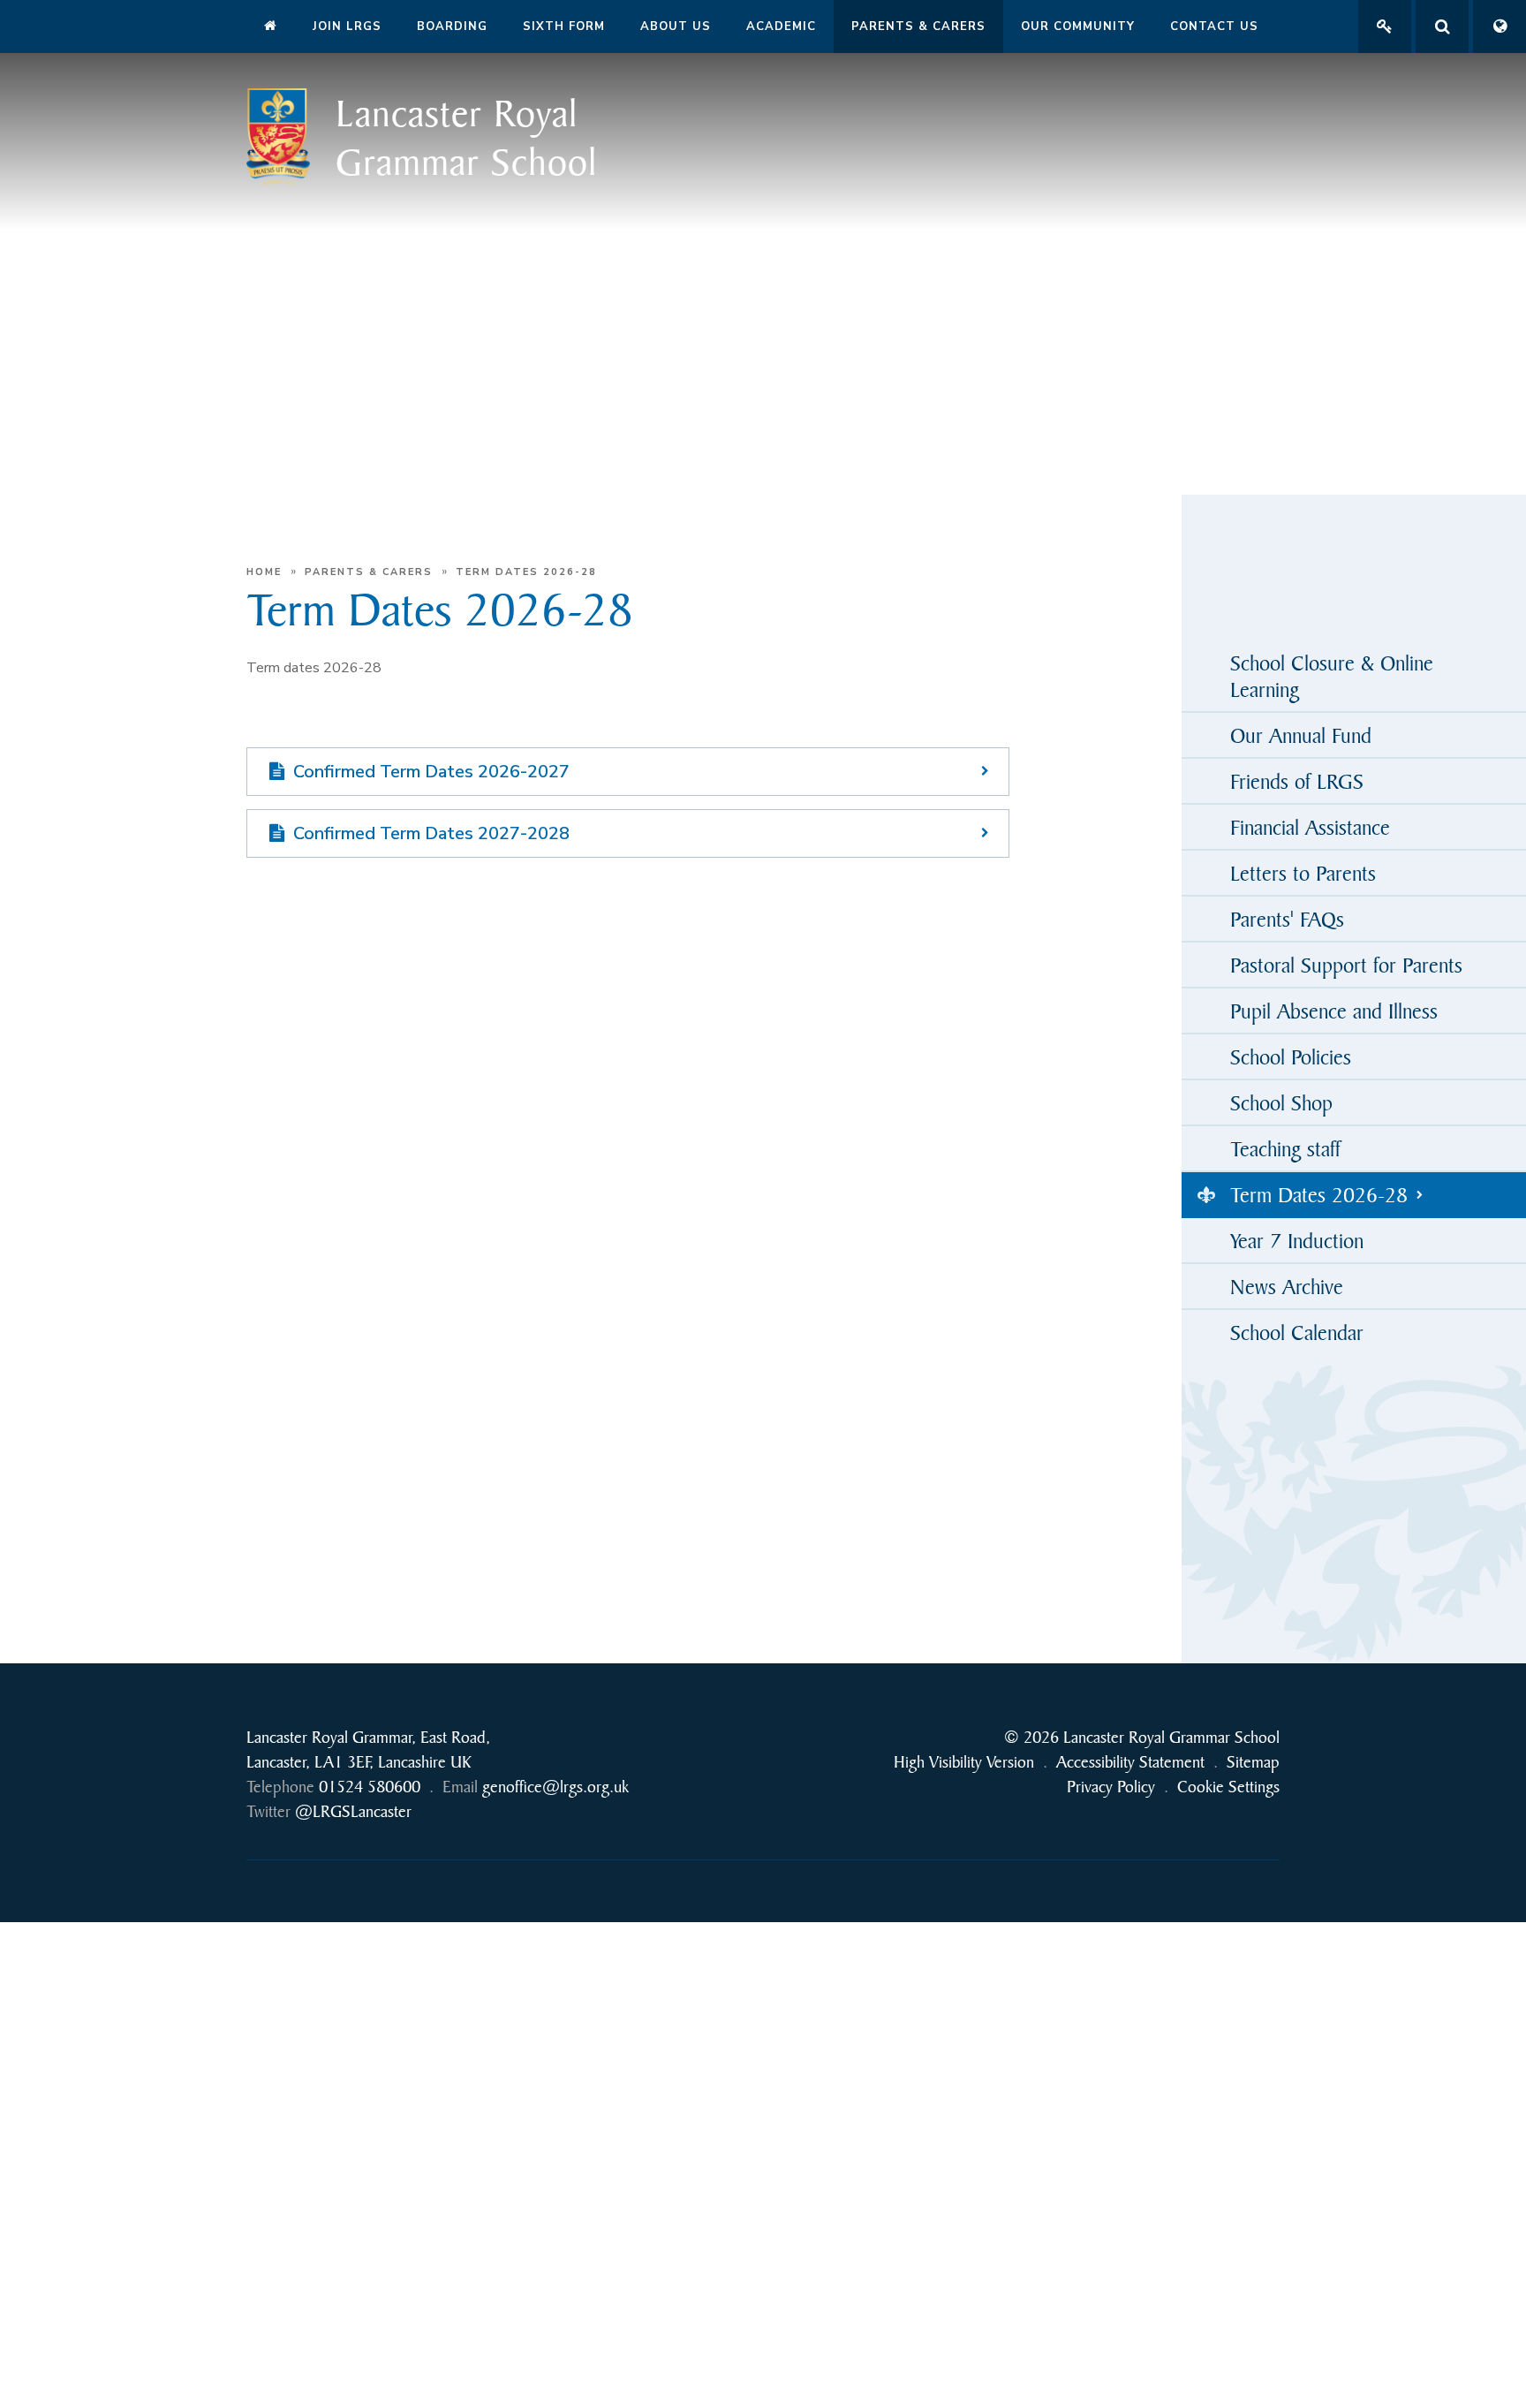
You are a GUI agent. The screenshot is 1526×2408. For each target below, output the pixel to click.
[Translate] (1500, 27)
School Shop (1281, 1102)
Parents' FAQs (1287, 919)
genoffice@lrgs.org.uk (555, 1787)
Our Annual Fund (1301, 735)
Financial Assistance (1310, 827)
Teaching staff (1285, 1148)
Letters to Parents (1303, 873)
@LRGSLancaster (353, 1811)
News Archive (1287, 1286)
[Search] (1442, 27)
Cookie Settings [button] (1228, 1787)
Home (264, 572)
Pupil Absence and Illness (1334, 1011)
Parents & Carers (369, 572)
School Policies (1291, 1056)
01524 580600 (370, 1787)
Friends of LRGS (1297, 781)
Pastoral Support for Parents (1346, 965)
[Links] (1385, 27)
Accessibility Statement (1130, 1762)
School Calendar (1297, 1332)
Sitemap (1253, 1762)
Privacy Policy (1111, 1787)
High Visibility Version (964, 1762)
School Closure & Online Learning (1332, 676)
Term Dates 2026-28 (526, 572)
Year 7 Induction (1297, 1240)
